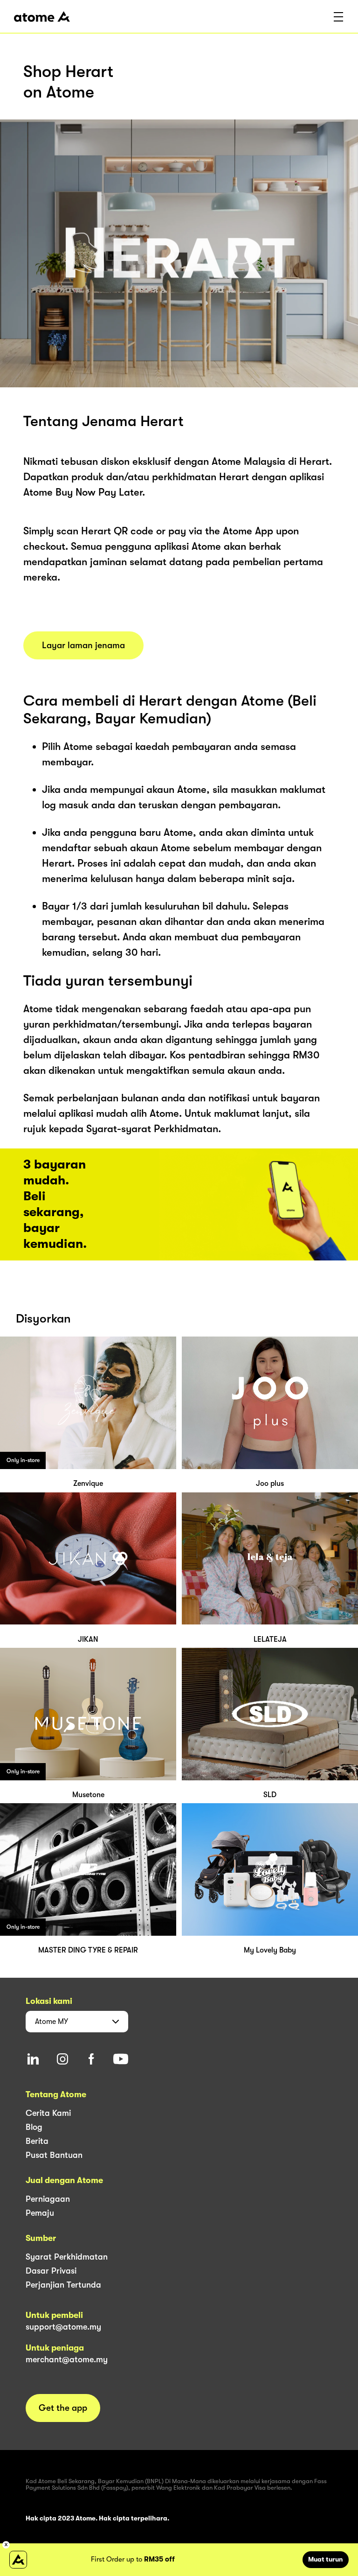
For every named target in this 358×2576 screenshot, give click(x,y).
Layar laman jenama (83, 645)
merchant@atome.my (67, 2359)
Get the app (63, 2408)
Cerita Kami (48, 2113)
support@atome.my (63, 2327)
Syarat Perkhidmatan (67, 2257)
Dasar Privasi (51, 2271)
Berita (37, 2141)
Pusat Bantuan (54, 2155)
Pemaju (40, 2213)
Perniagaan (48, 2199)
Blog (34, 2127)
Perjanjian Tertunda (63, 2285)
